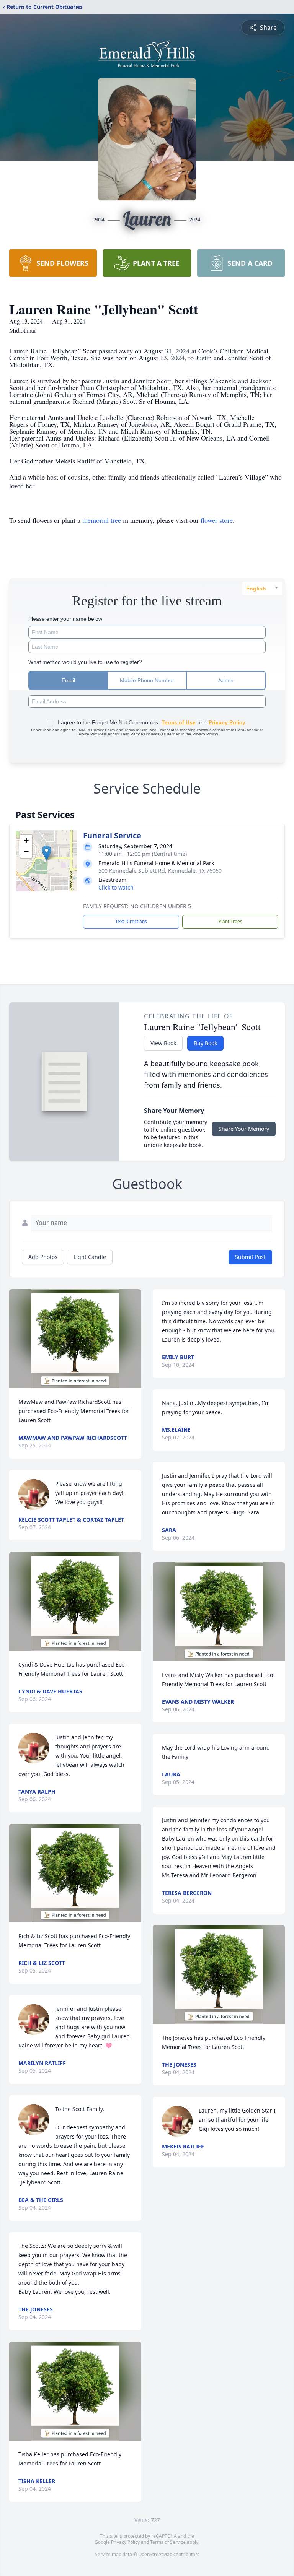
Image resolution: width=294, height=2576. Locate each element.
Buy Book (205, 1043)
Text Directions (131, 921)
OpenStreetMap (155, 2554)
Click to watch (116, 887)
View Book (163, 1043)
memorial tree (102, 520)
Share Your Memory (244, 1129)
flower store (217, 520)
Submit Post (250, 1257)
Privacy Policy (125, 2542)
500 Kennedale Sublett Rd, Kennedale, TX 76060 (160, 871)
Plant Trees (230, 921)
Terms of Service (168, 2542)
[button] (47, 853)
